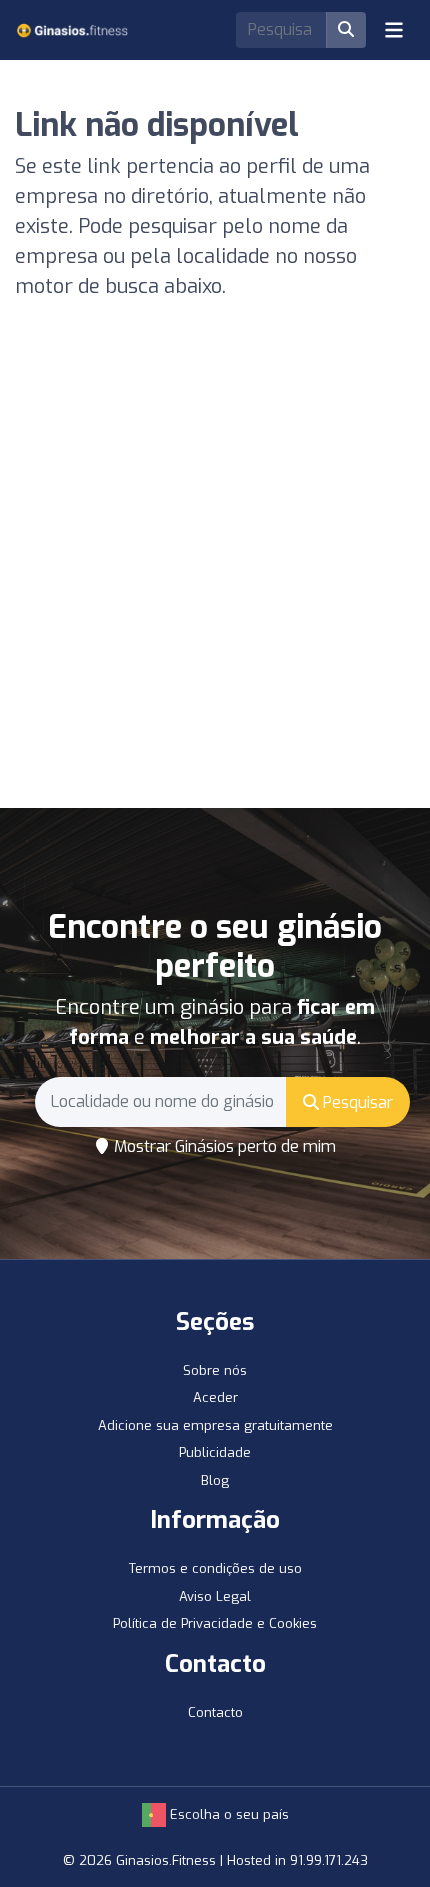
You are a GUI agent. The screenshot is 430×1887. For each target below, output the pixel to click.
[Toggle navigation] (394, 30)
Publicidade (215, 1452)
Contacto (215, 1712)
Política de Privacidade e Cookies (215, 1623)
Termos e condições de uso (215, 1568)
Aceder (215, 1397)
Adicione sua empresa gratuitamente (215, 1425)
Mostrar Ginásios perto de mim (223, 1146)
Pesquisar (356, 1102)
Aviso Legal (215, 1596)
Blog (215, 1480)
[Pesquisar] (346, 30)
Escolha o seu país (227, 1814)
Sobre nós (215, 1370)
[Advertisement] (215, 583)
